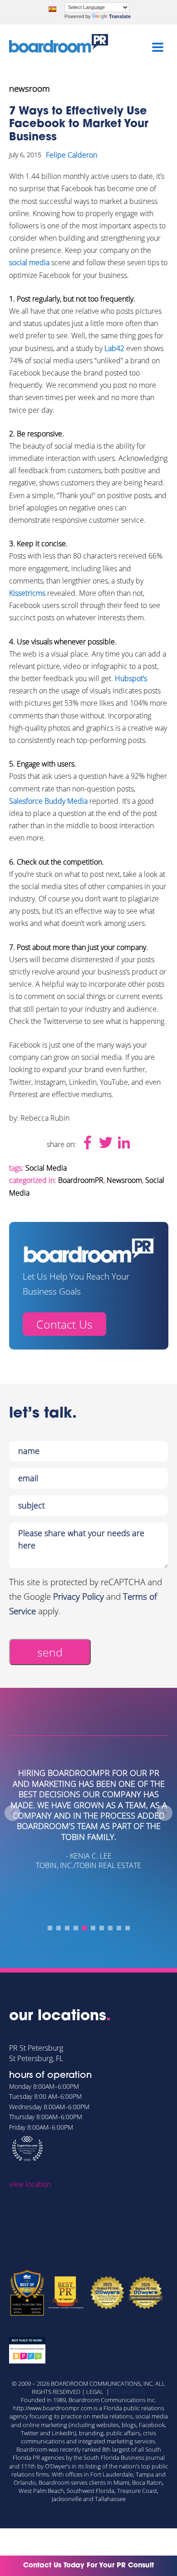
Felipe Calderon (71, 155)
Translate (120, 16)
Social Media (46, 1168)
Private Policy (128, 2392)
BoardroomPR (81, 1180)
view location (30, 2184)
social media (29, 262)
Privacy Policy (79, 1597)
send (50, 1652)
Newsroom (124, 1180)
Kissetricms (27, 593)
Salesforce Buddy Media (48, 801)
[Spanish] (52, 9)
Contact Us (64, 1324)
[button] (50, 1928)
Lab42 (114, 348)
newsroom (29, 89)
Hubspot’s (131, 678)
